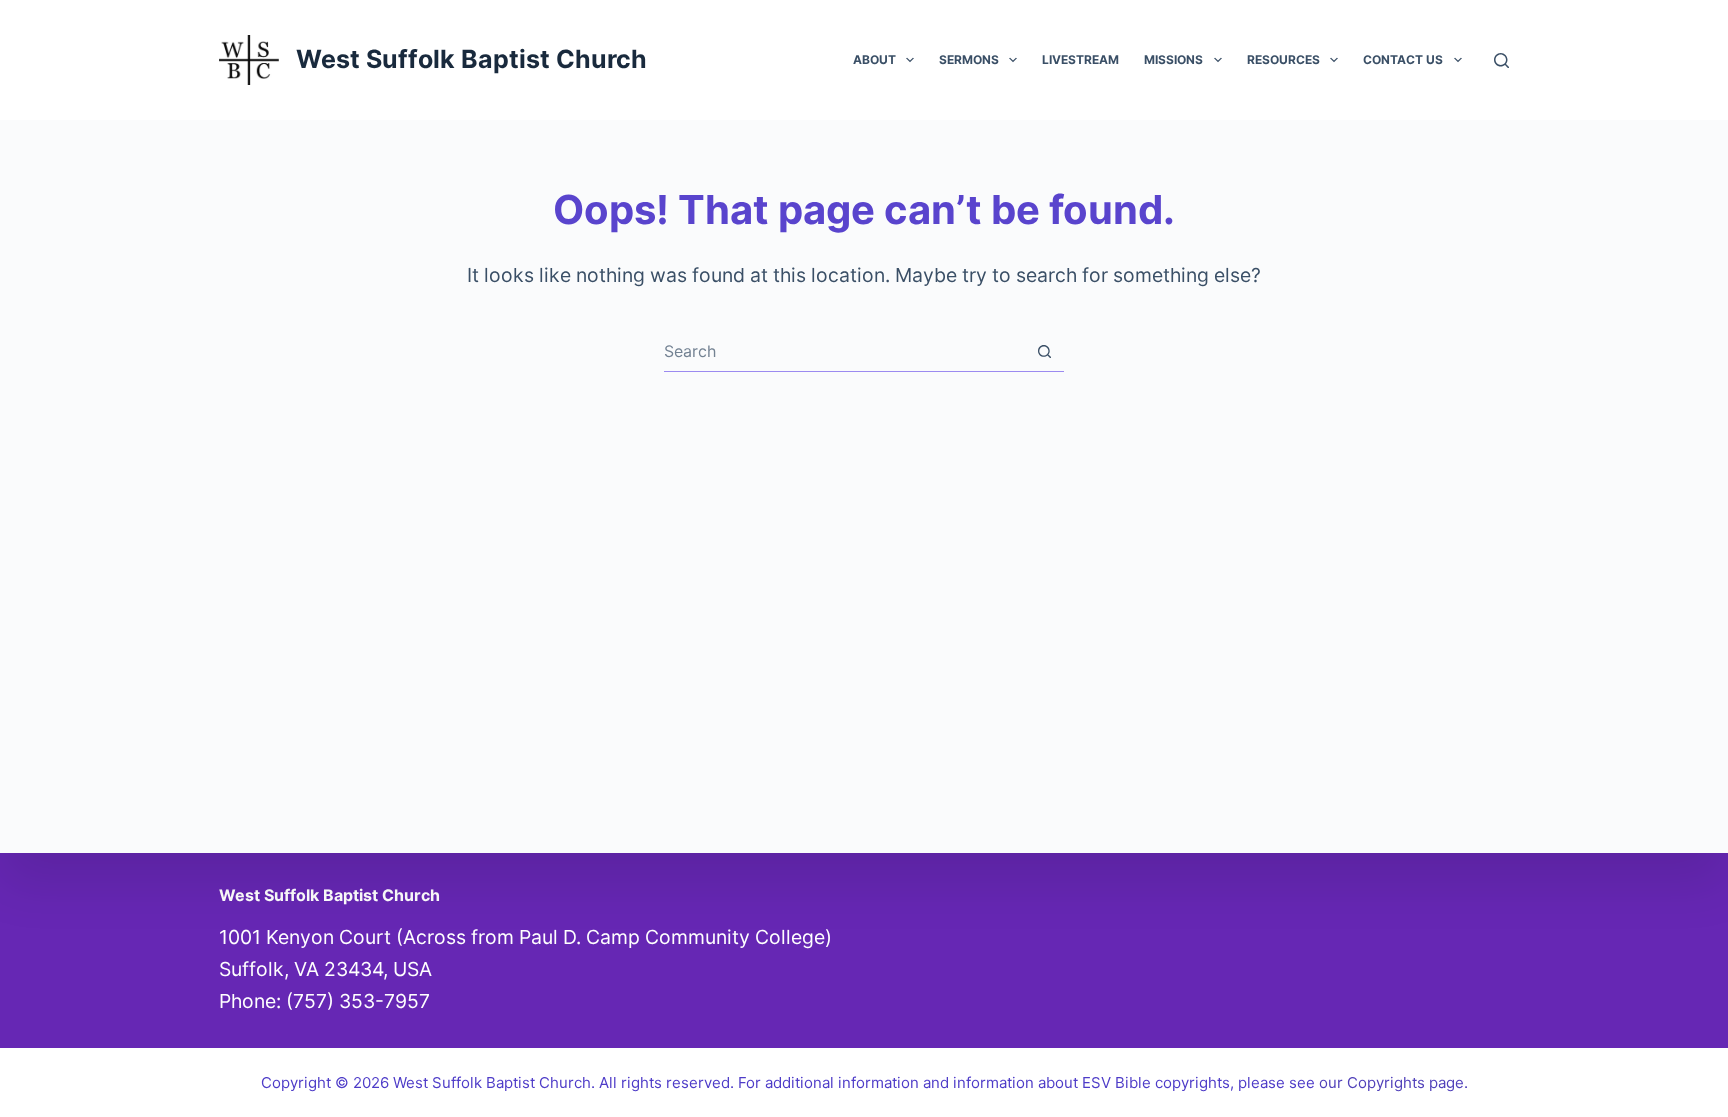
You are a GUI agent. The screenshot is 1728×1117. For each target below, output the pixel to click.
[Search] (1501, 60)
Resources (1283, 59)
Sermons (969, 59)
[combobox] (844, 351)
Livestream (1080, 59)
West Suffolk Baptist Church (471, 59)
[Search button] (1044, 351)
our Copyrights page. (1393, 1082)
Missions (1173, 59)
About (874, 59)
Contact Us (1403, 59)
